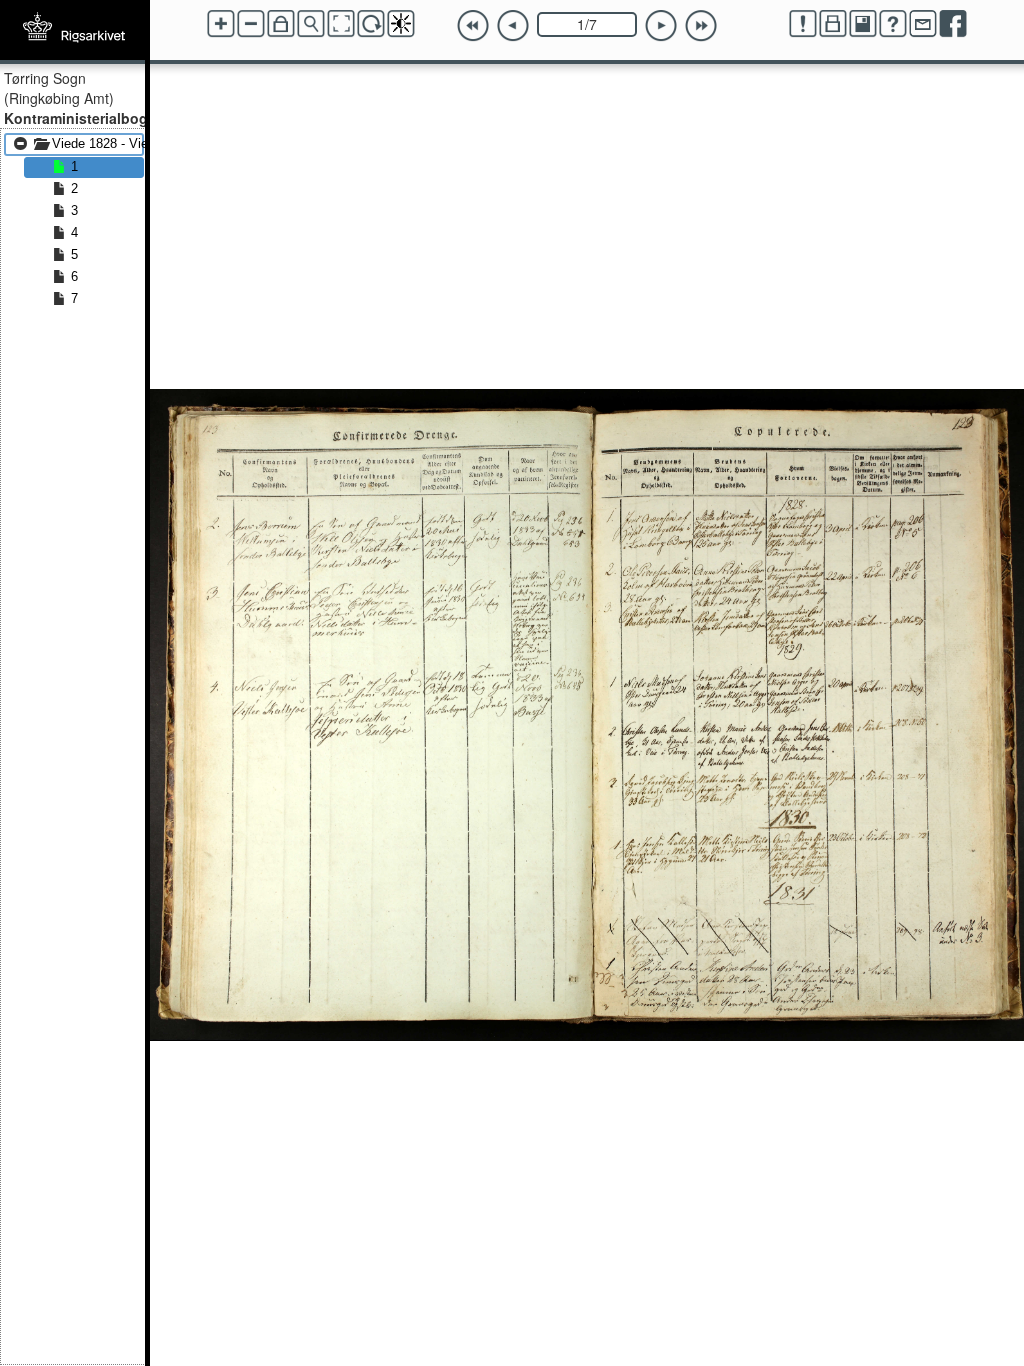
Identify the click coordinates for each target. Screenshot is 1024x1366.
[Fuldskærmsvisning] (341, 24)
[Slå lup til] (311, 24)
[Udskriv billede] (833, 24)
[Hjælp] (893, 24)
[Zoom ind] (221, 24)
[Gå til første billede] (473, 26)
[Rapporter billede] (803, 24)
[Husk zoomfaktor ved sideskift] (281, 24)
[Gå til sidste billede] (701, 26)
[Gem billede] (863, 24)
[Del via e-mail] (923, 24)
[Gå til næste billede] (661, 26)
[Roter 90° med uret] (371, 24)
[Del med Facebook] (953, 24)
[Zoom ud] (251, 24)
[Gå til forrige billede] (513, 26)
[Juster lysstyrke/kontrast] (401, 24)
